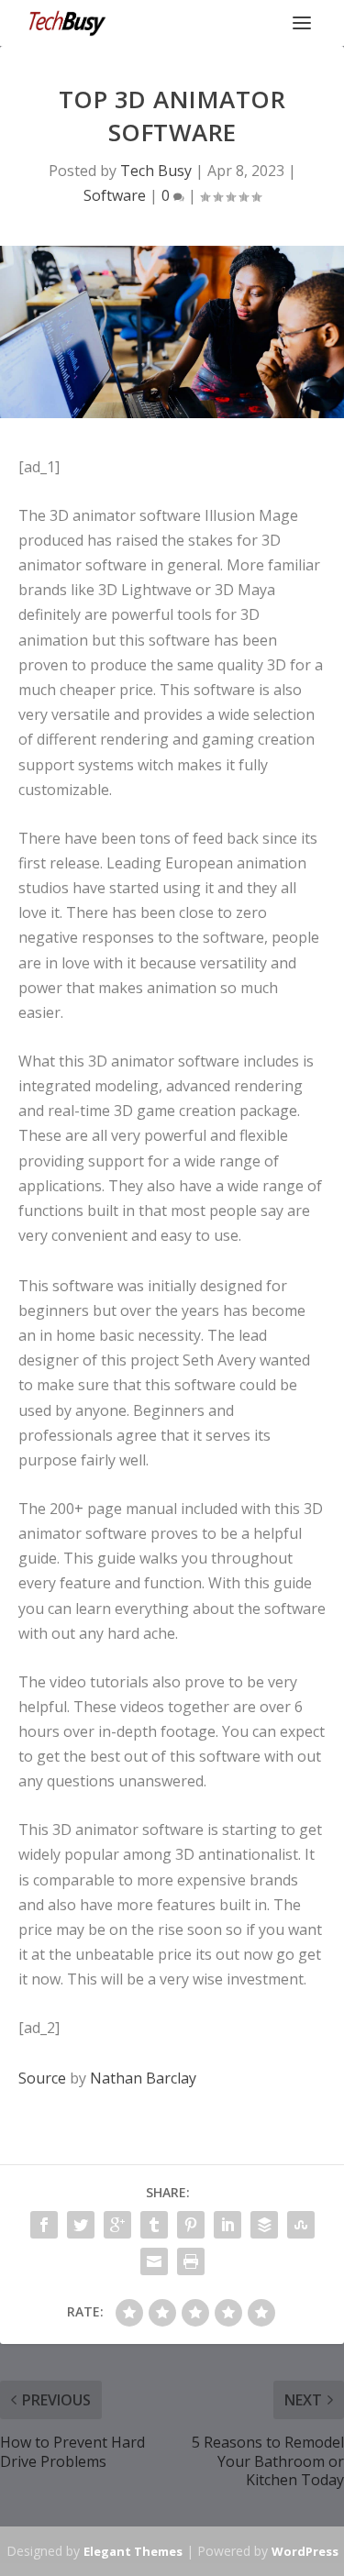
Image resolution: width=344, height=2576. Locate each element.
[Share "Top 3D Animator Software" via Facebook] (44, 2225)
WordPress (305, 2551)
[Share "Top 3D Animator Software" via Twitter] (81, 2225)
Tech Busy (156, 171)
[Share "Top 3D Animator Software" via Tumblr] (154, 2225)
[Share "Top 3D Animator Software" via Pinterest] (191, 2225)
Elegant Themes (133, 2551)
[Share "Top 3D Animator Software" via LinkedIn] (227, 2225)
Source (42, 2078)
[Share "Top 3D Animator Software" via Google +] (117, 2225)
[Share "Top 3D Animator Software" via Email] (154, 2261)
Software (115, 195)
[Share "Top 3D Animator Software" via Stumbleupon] (301, 2225)
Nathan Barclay (143, 2078)
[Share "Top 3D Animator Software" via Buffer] (264, 2225)
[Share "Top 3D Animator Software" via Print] (191, 2261)
